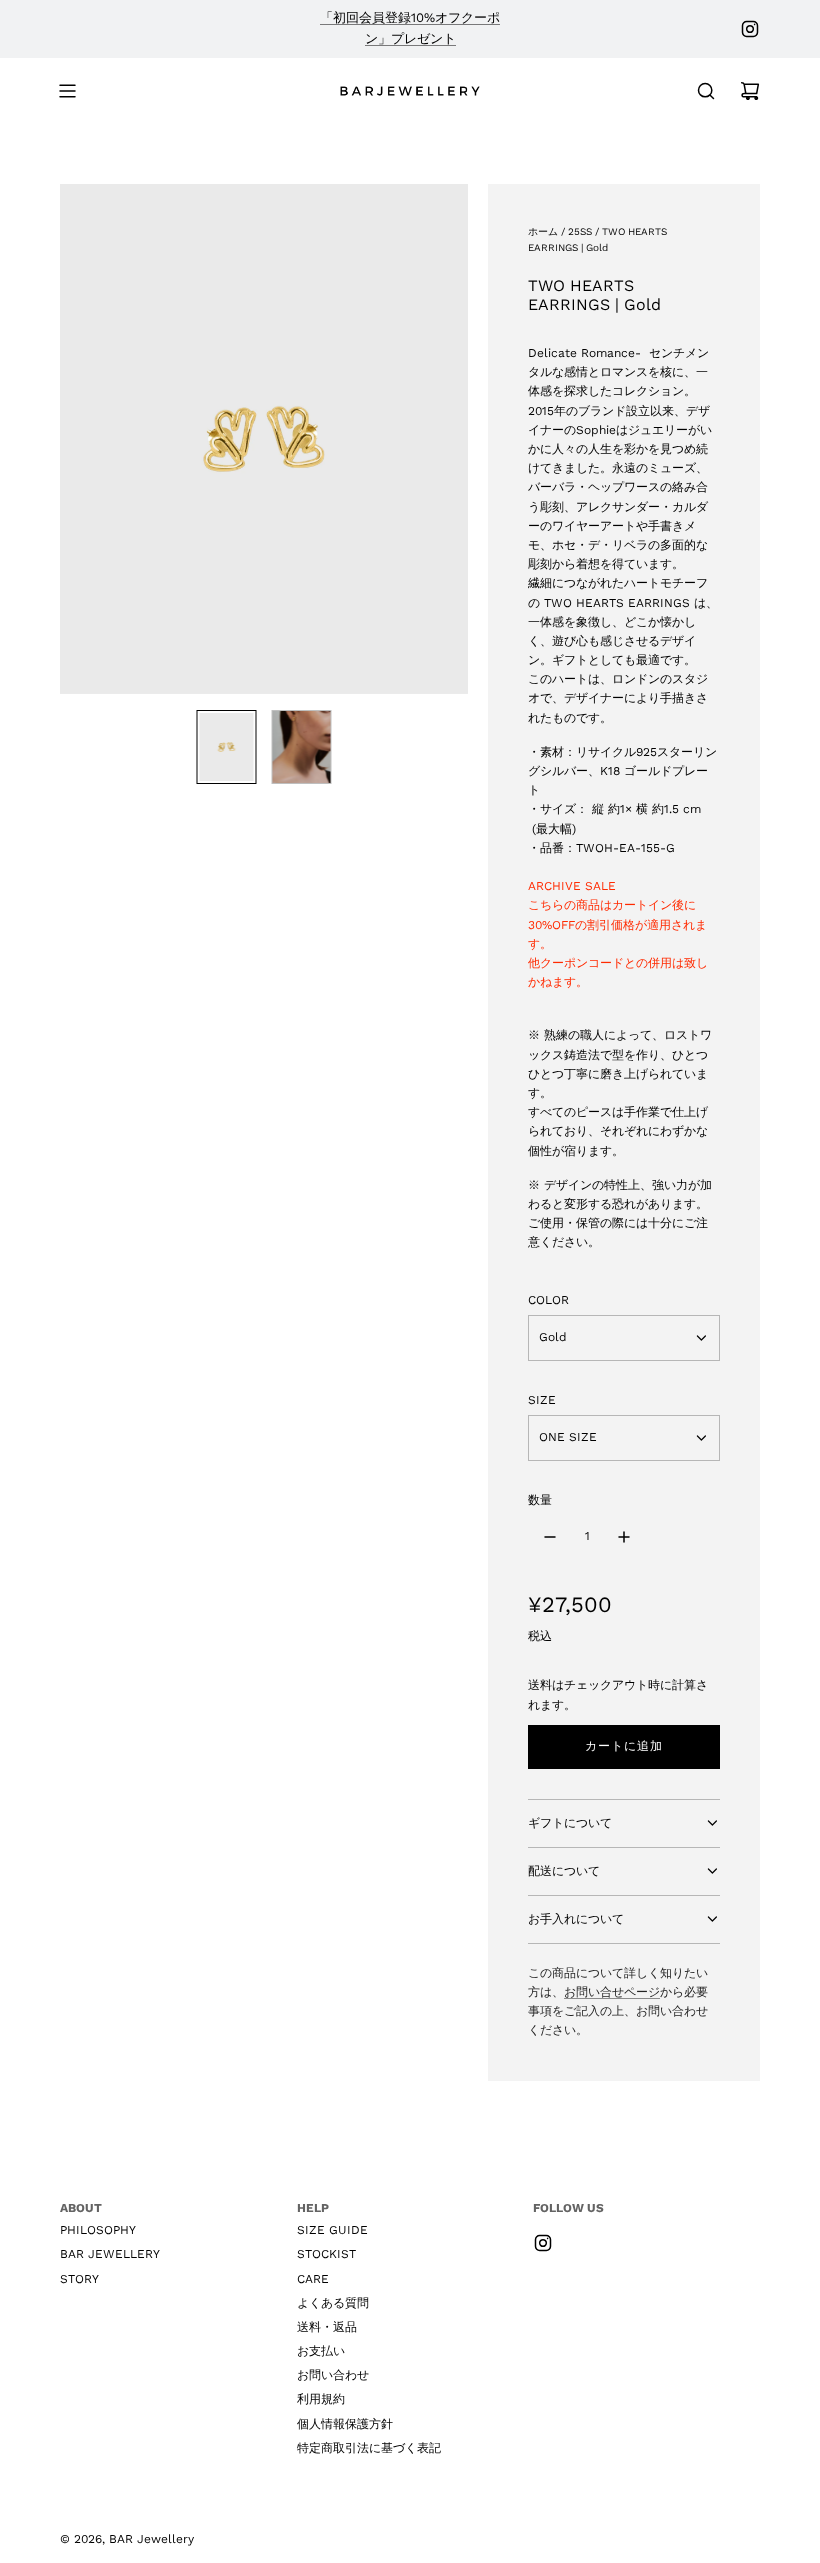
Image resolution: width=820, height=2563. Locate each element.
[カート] (750, 91)
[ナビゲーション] (67, 91)
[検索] (706, 91)
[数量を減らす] (550, 1537)
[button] (76, 439)
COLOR (548, 1300)
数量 (540, 1500)
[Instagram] (750, 29)
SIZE (542, 1400)
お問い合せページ (612, 1992)
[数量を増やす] (624, 1537)
